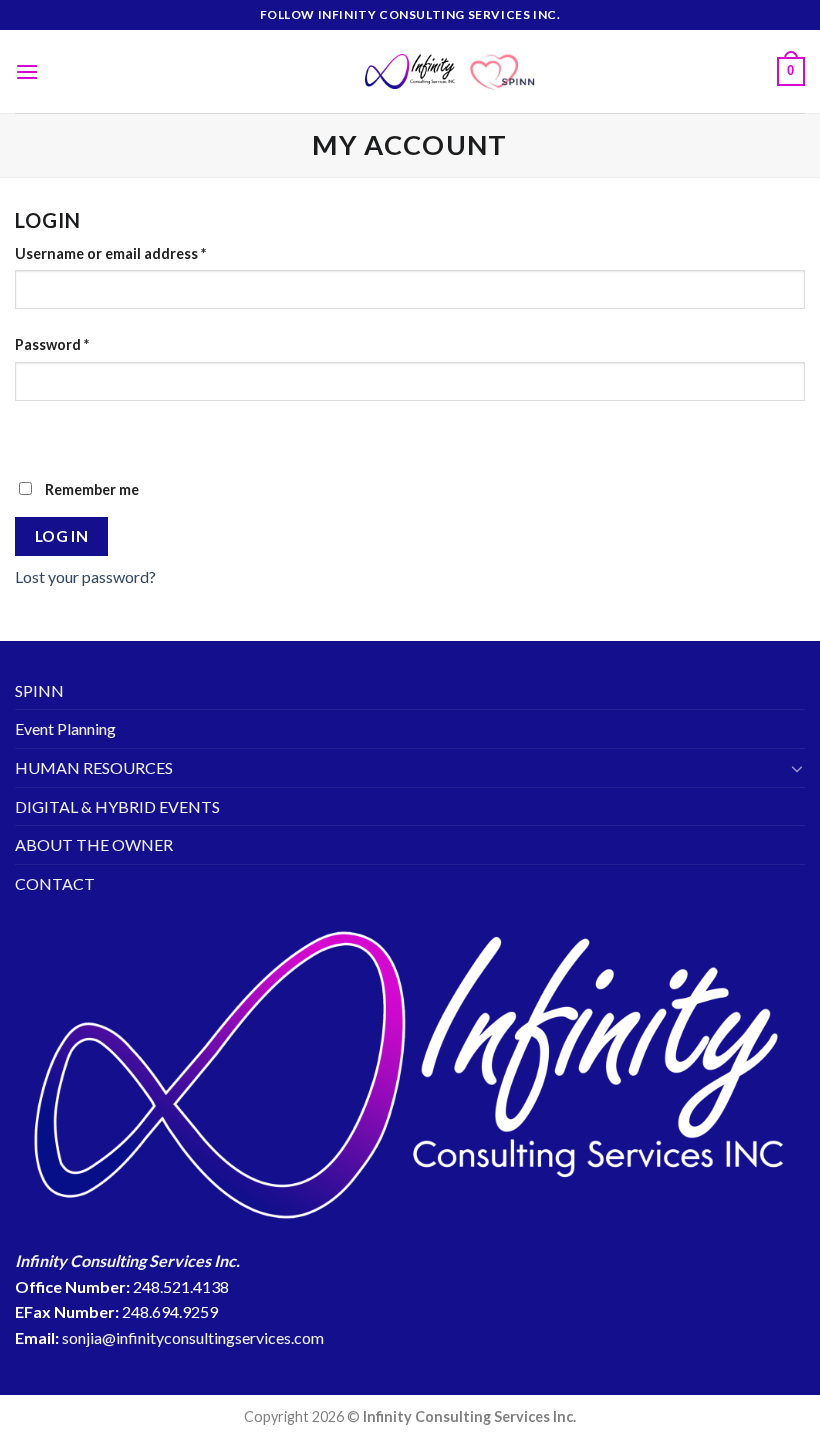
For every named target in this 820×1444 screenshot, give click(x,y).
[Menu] (27, 71)
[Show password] (34, 435)
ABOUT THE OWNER (94, 844)
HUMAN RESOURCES (94, 767)
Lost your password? (85, 576)
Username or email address (110, 253)
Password (52, 344)
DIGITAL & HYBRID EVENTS (117, 806)
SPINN (39, 690)
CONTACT (55, 883)
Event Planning (65, 728)
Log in (62, 536)
